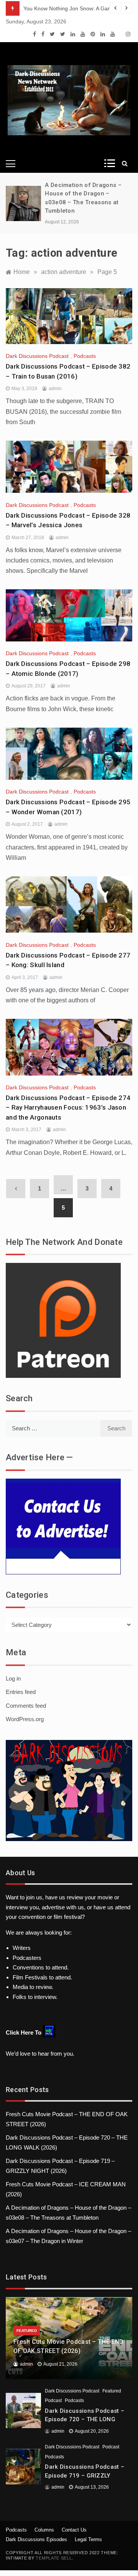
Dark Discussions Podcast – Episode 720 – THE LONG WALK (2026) (85, 2419)
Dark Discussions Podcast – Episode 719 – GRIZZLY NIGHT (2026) (85, 2475)
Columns (44, 2530)
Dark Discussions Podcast (37, 356)
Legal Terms (88, 2539)
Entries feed (21, 1692)
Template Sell (54, 2558)
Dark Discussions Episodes (36, 2539)
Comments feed (26, 1706)
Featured (27, 2331)
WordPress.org (25, 1719)
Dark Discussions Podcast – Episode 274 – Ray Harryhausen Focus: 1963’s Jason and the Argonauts (68, 1108)
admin (55, 389)
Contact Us (74, 2530)
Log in (13, 1678)
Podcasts (85, 356)
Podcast (53, 2401)
